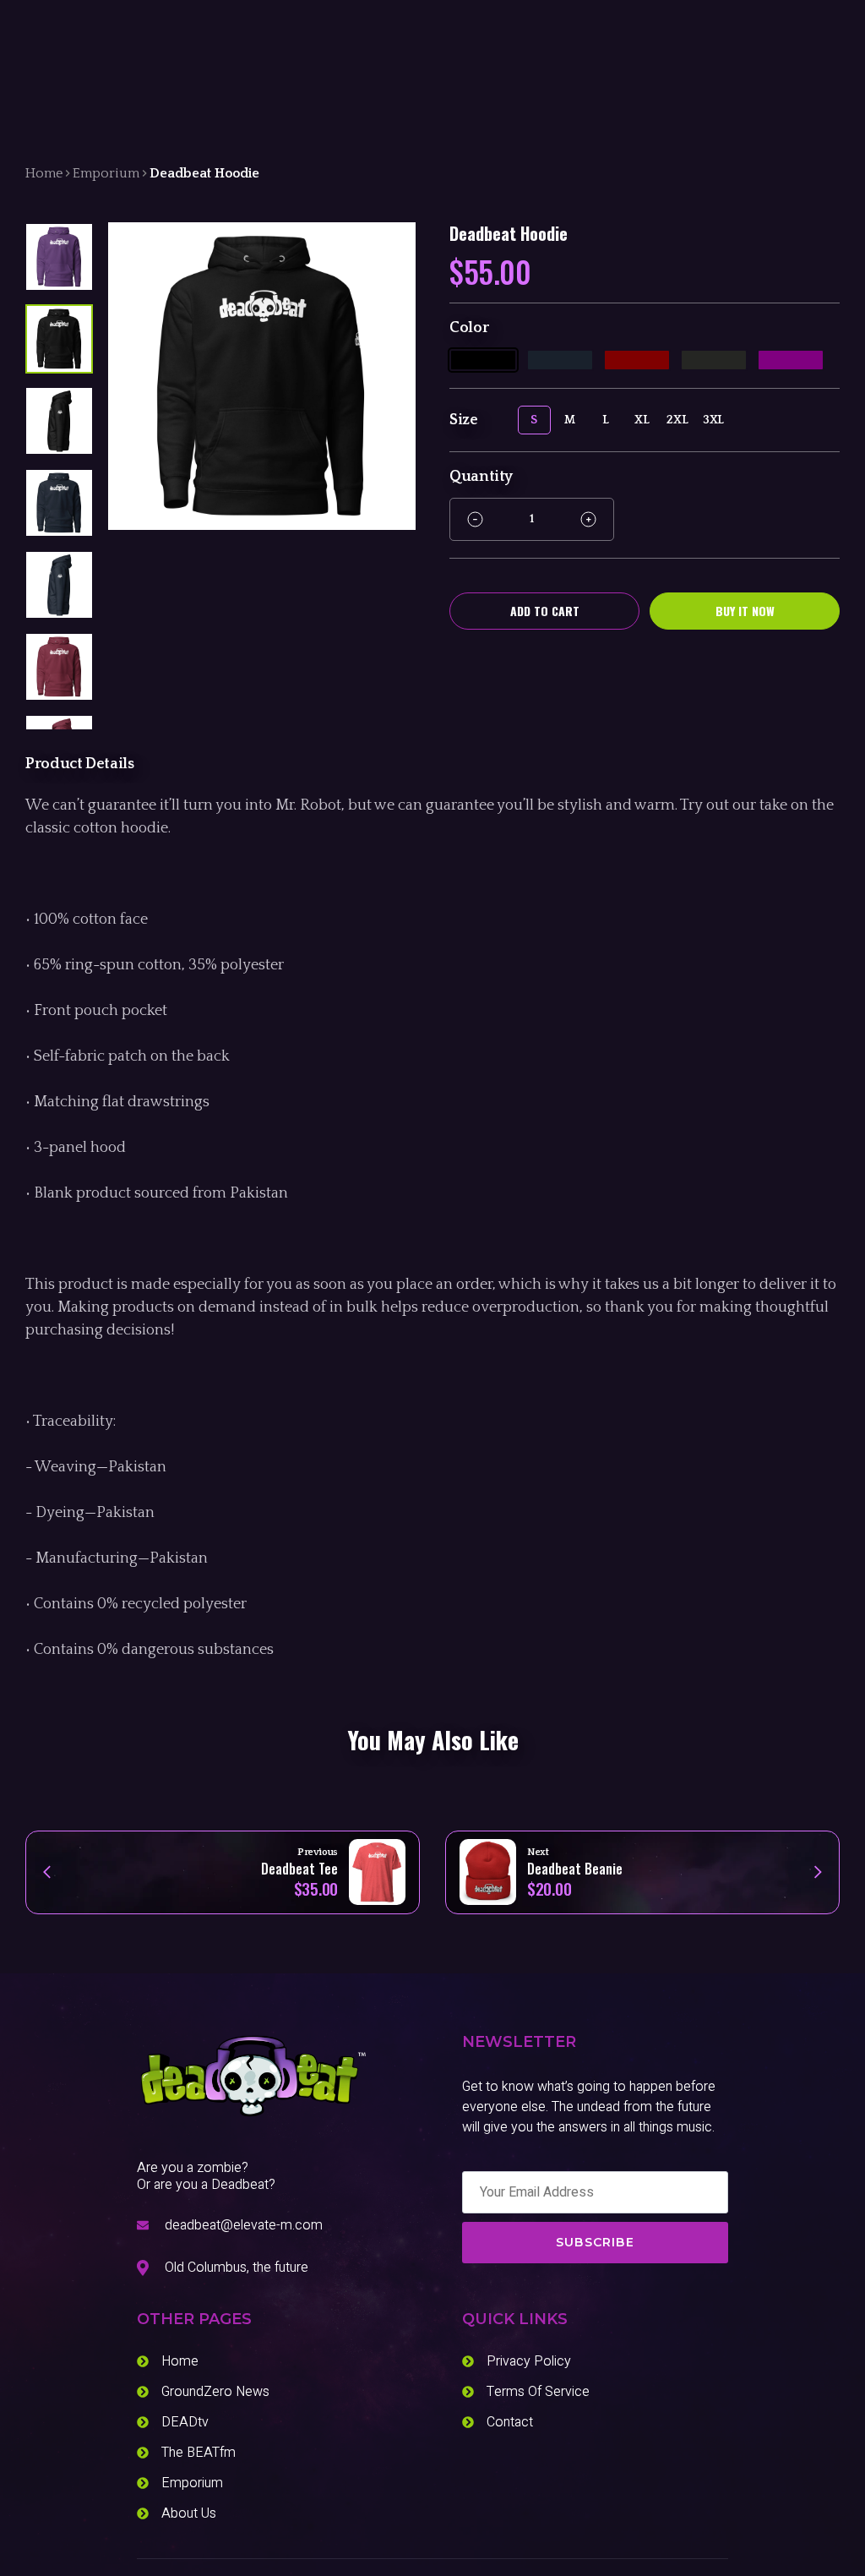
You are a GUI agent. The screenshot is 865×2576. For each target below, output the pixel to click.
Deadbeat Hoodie (204, 173)
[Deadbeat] (253, 2077)
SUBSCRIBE (595, 2242)
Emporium (106, 173)
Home (44, 173)
